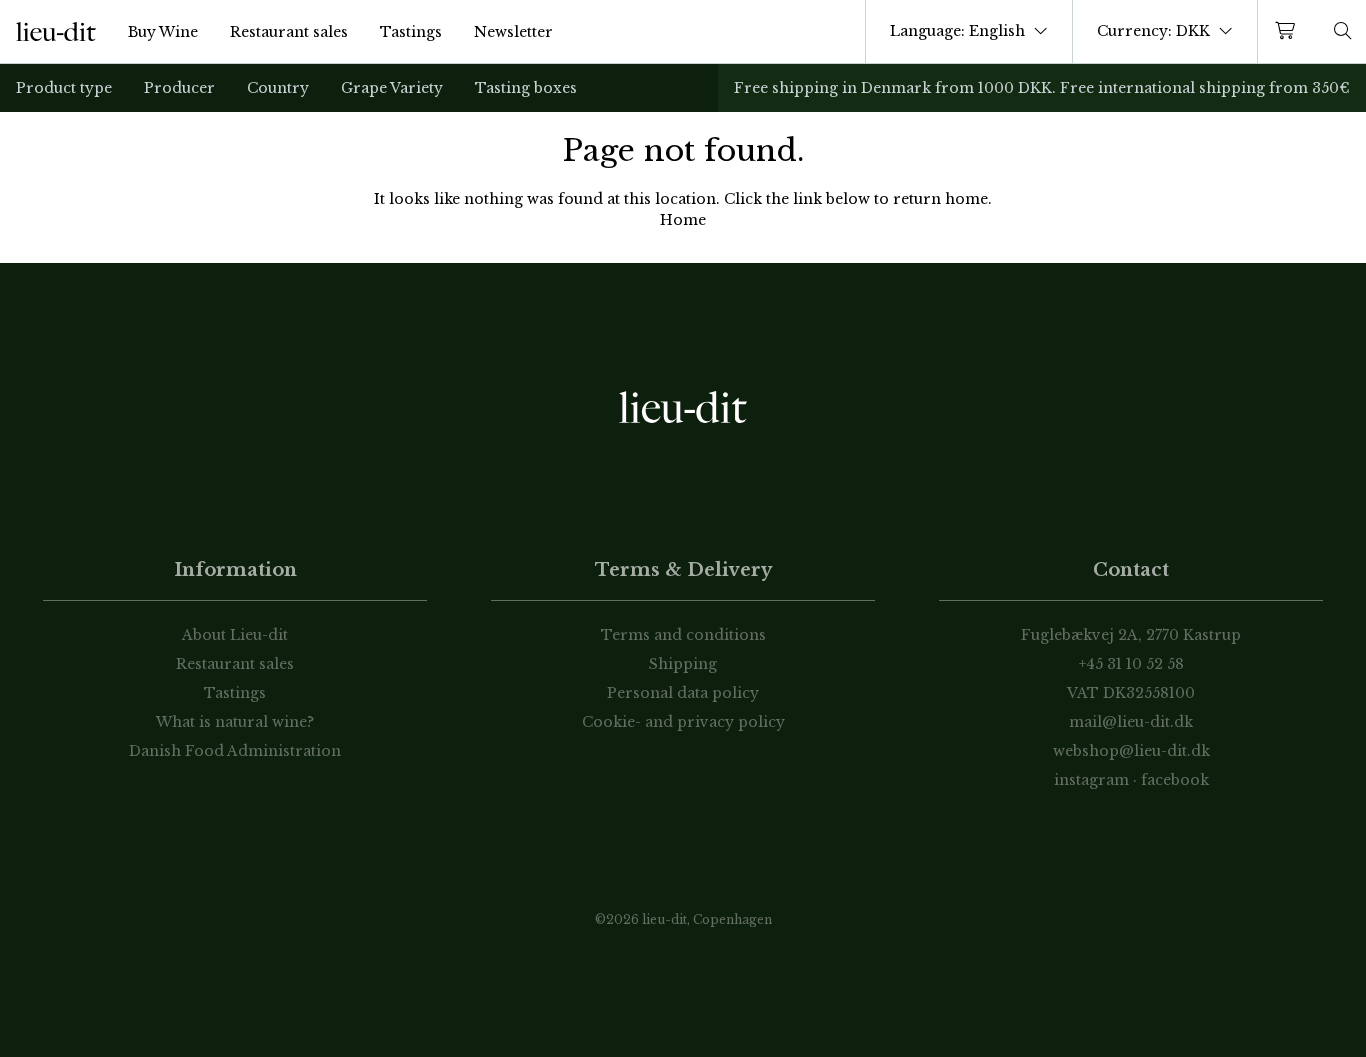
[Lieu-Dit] (56, 32)
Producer (179, 88)
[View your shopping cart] (1289, 31)
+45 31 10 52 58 (1131, 664)
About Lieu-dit (235, 635)
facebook (1175, 780)
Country (278, 88)
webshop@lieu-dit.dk (1131, 751)
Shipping (683, 664)
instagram (1091, 780)
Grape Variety (392, 88)
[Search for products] (1343, 31)
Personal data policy (683, 693)
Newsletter (513, 32)
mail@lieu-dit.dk (1131, 722)
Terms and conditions (683, 635)
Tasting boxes (526, 88)
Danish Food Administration (235, 751)
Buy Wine (163, 32)
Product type (64, 88)
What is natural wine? (235, 722)
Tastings (411, 32)
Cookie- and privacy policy (683, 722)
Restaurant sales (289, 32)
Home (683, 220)
